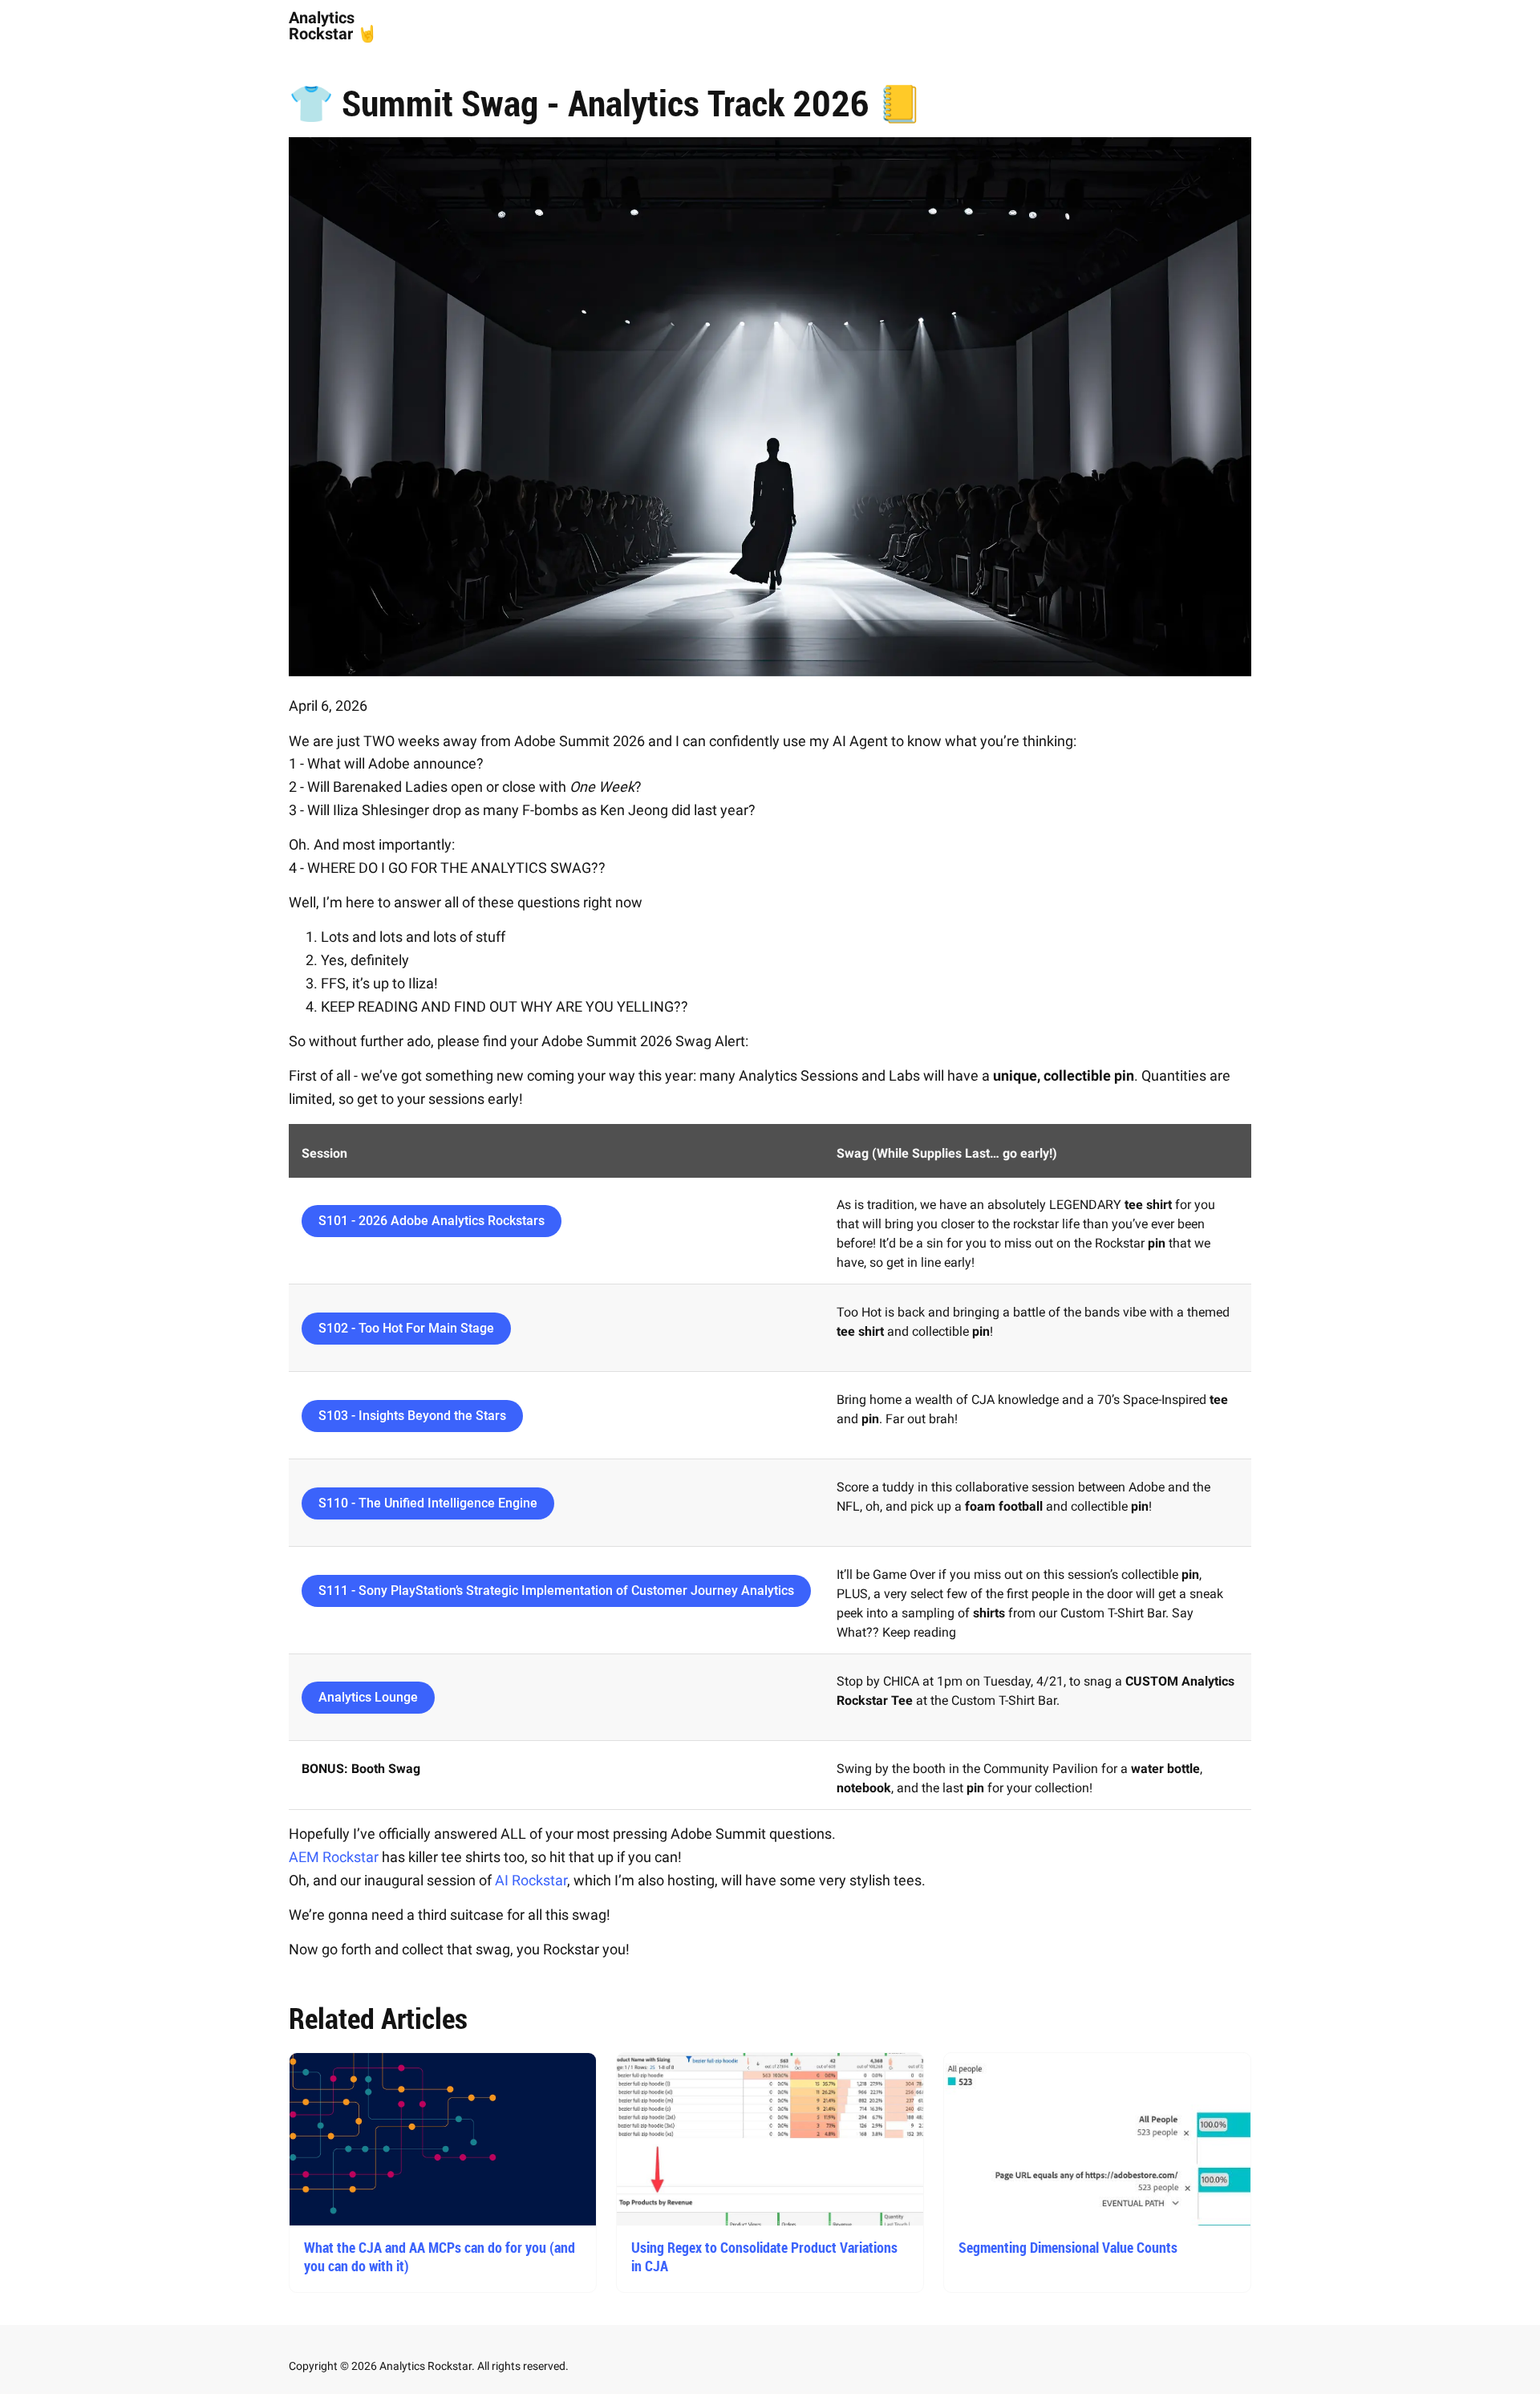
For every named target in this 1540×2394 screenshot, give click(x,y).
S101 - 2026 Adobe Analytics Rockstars (432, 1221)
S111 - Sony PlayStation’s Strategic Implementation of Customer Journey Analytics (556, 1591)
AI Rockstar (531, 1880)
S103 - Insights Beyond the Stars (412, 1416)
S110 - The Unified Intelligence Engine (428, 1503)
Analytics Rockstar (322, 26)
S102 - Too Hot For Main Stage (406, 1328)
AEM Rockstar (334, 1857)
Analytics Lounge (368, 1697)
